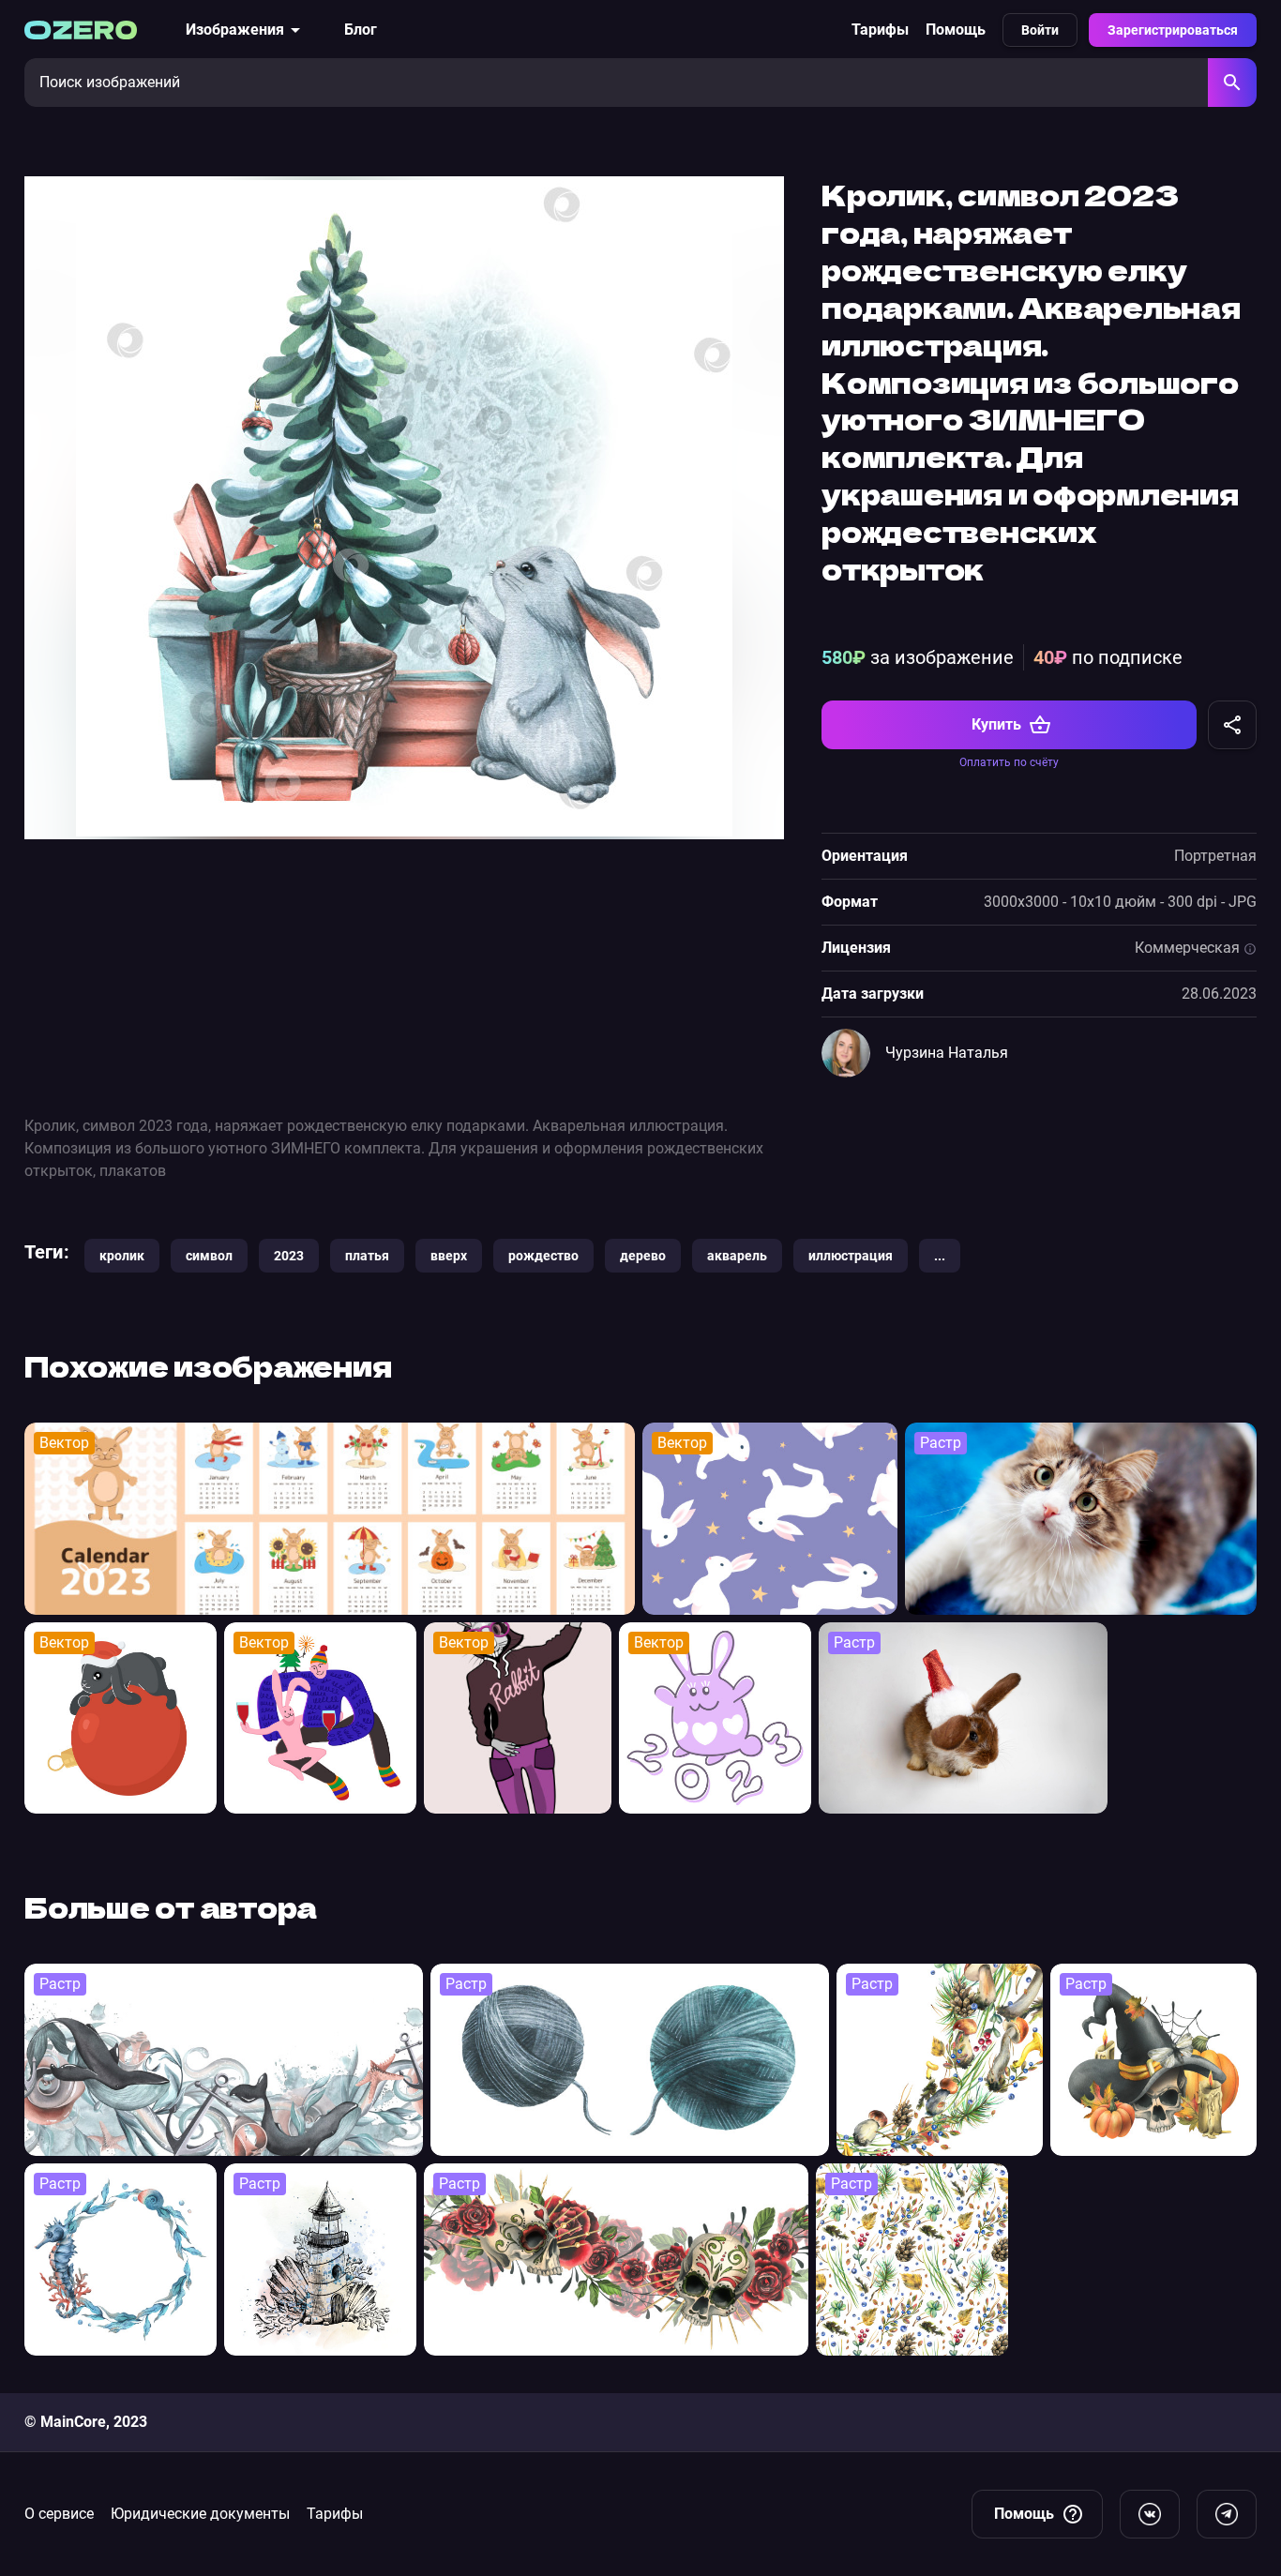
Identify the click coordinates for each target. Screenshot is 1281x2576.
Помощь (956, 30)
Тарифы (880, 30)
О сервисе (59, 2514)
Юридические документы (200, 2514)
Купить (996, 724)
